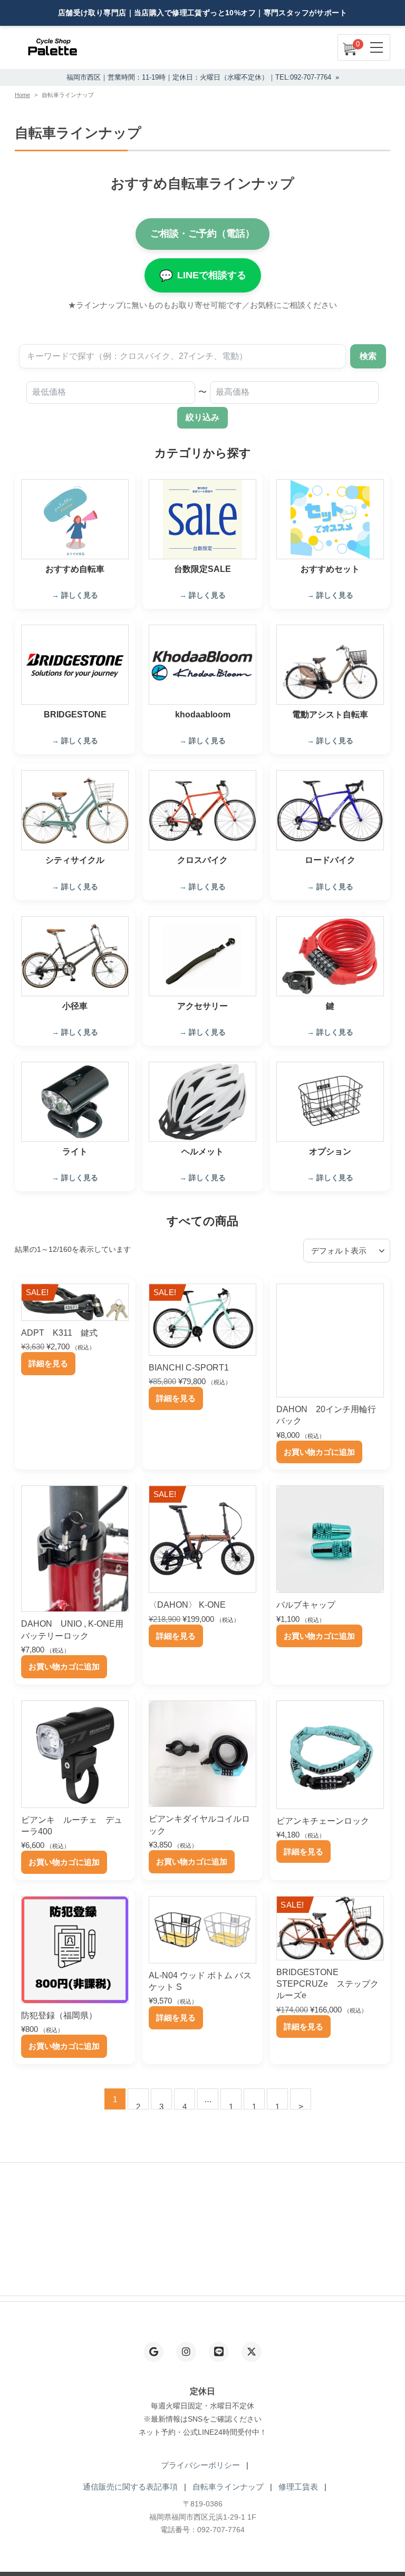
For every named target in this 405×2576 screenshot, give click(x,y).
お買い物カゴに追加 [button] (319, 1452)
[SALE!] (75, 1312)
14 (277, 2106)
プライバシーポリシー (200, 2465)
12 (231, 2106)
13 (254, 2106)
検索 (368, 356)
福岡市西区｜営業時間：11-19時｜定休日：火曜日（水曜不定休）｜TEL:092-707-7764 (199, 77)
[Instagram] (186, 2352)
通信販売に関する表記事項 (130, 2487)
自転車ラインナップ (228, 2487)
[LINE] (219, 2352)
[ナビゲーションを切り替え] (377, 47)
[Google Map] (153, 2352)
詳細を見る (48, 1363)
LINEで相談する (203, 275)
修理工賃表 (298, 2487)
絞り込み (202, 417)
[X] (252, 2352)
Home (22, 95)
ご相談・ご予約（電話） (202, 234)
